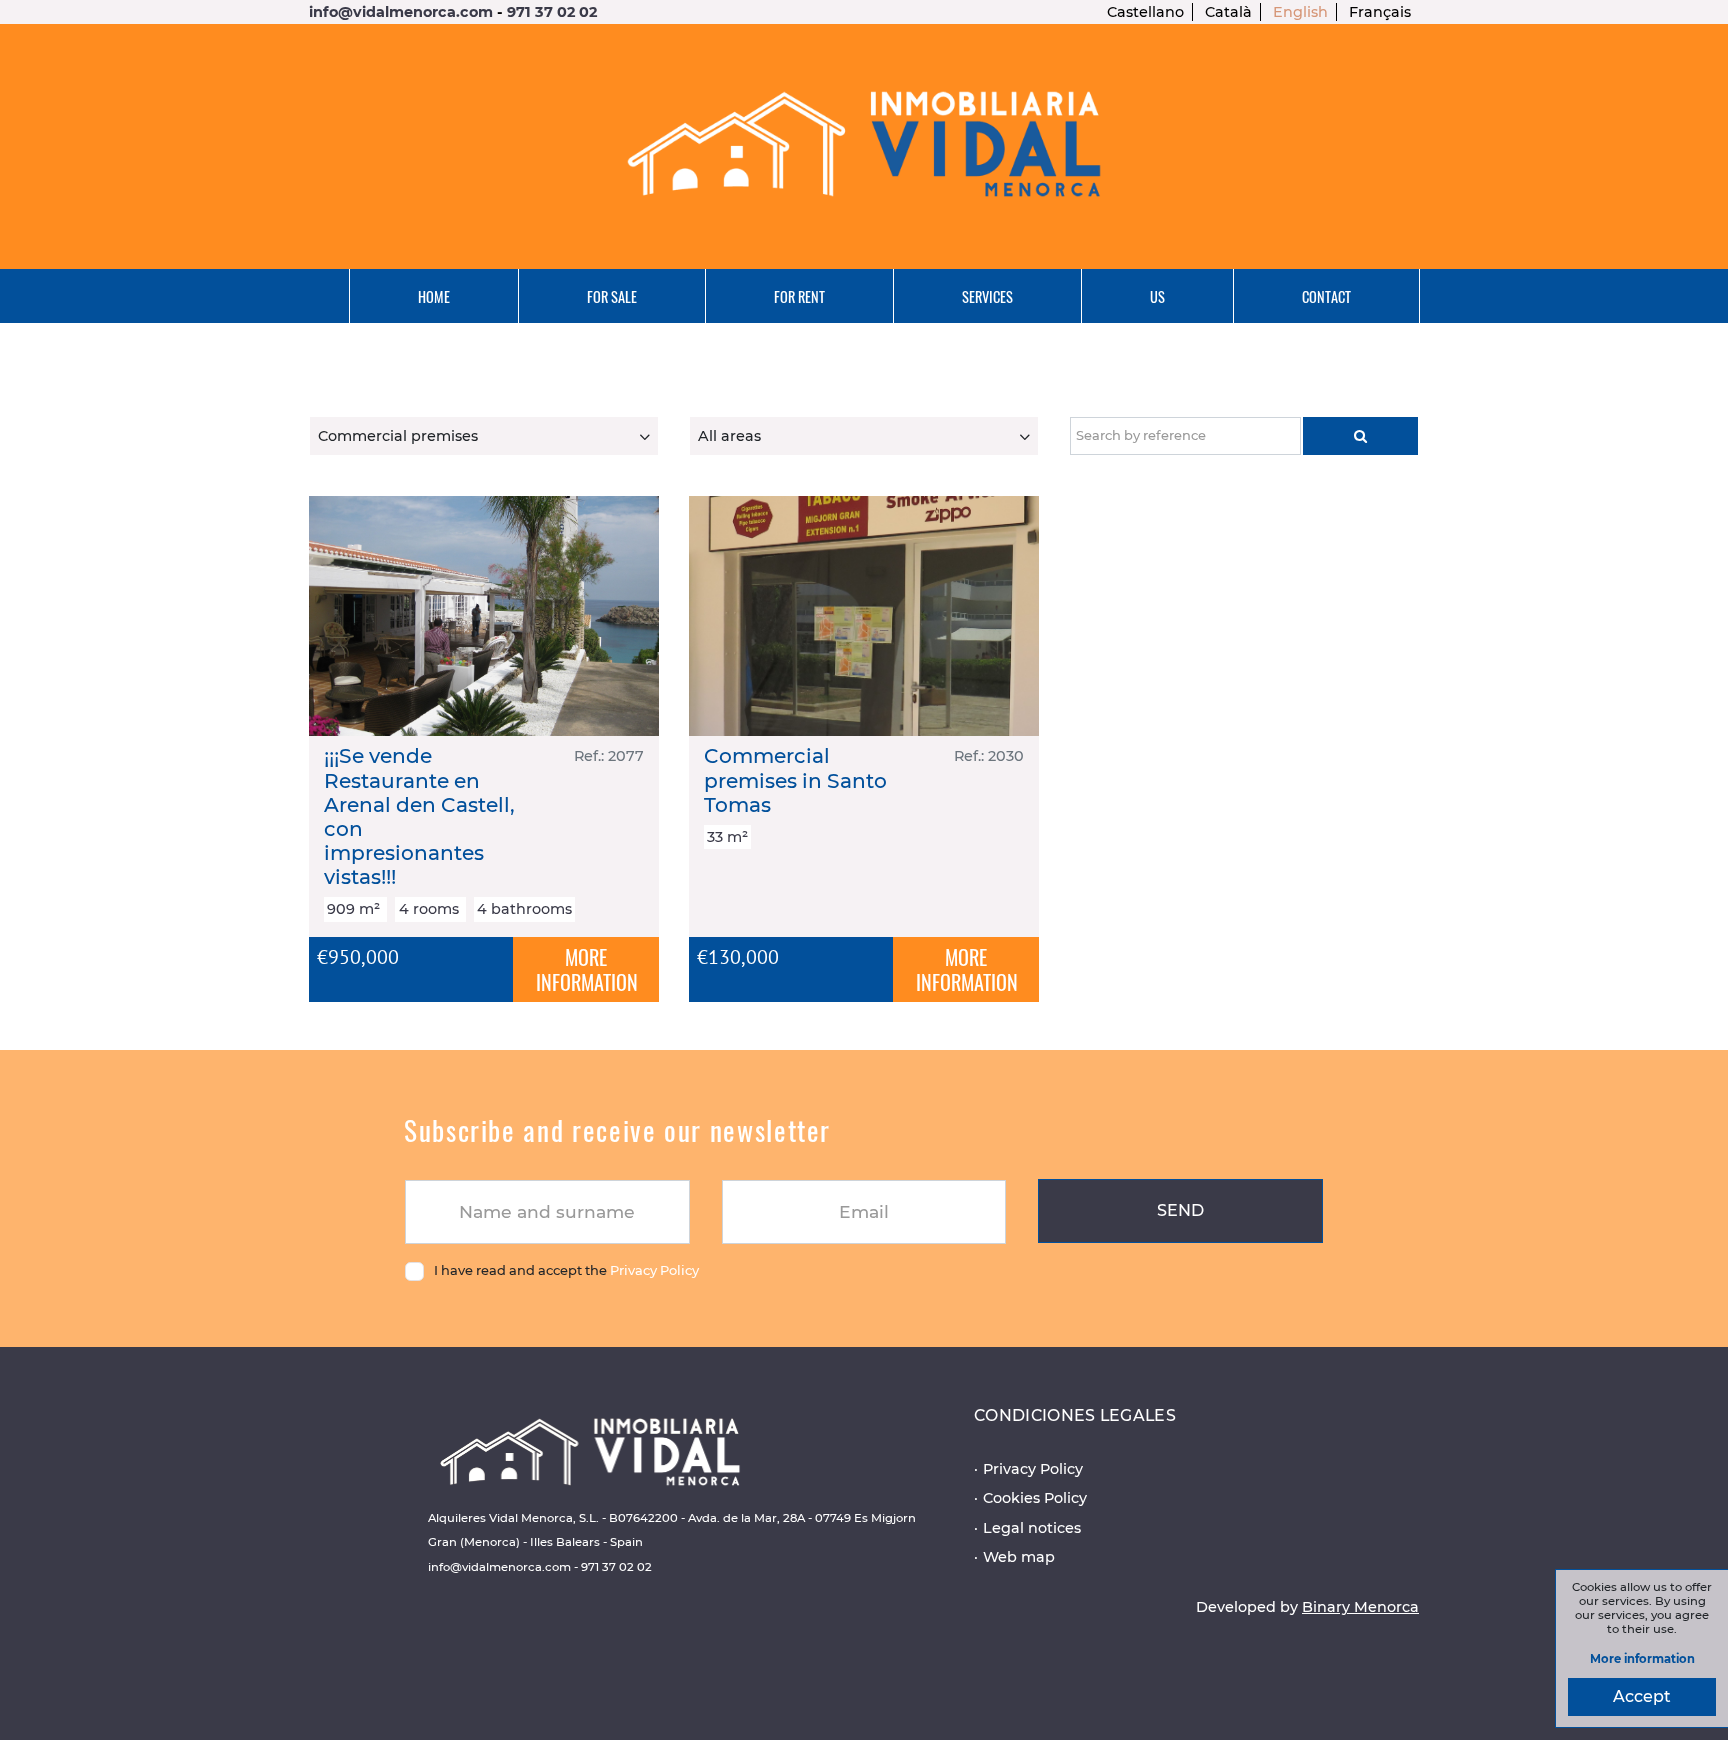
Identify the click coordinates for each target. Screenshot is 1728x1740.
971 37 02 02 (552, 12)
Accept (1642, 1696)
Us (1157, 296)
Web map (1019, 1557)
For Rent (799, 296)
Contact (1326, 296)
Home (434, 296)
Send (1180, 1210)
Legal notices (1032, 1528)
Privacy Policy (654, 1270)
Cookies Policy (1035, 1498)
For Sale (612, 296)
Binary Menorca (1360, 1607)
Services (987, 296)
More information (1642, 1659)
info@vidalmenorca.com (401, 12)
